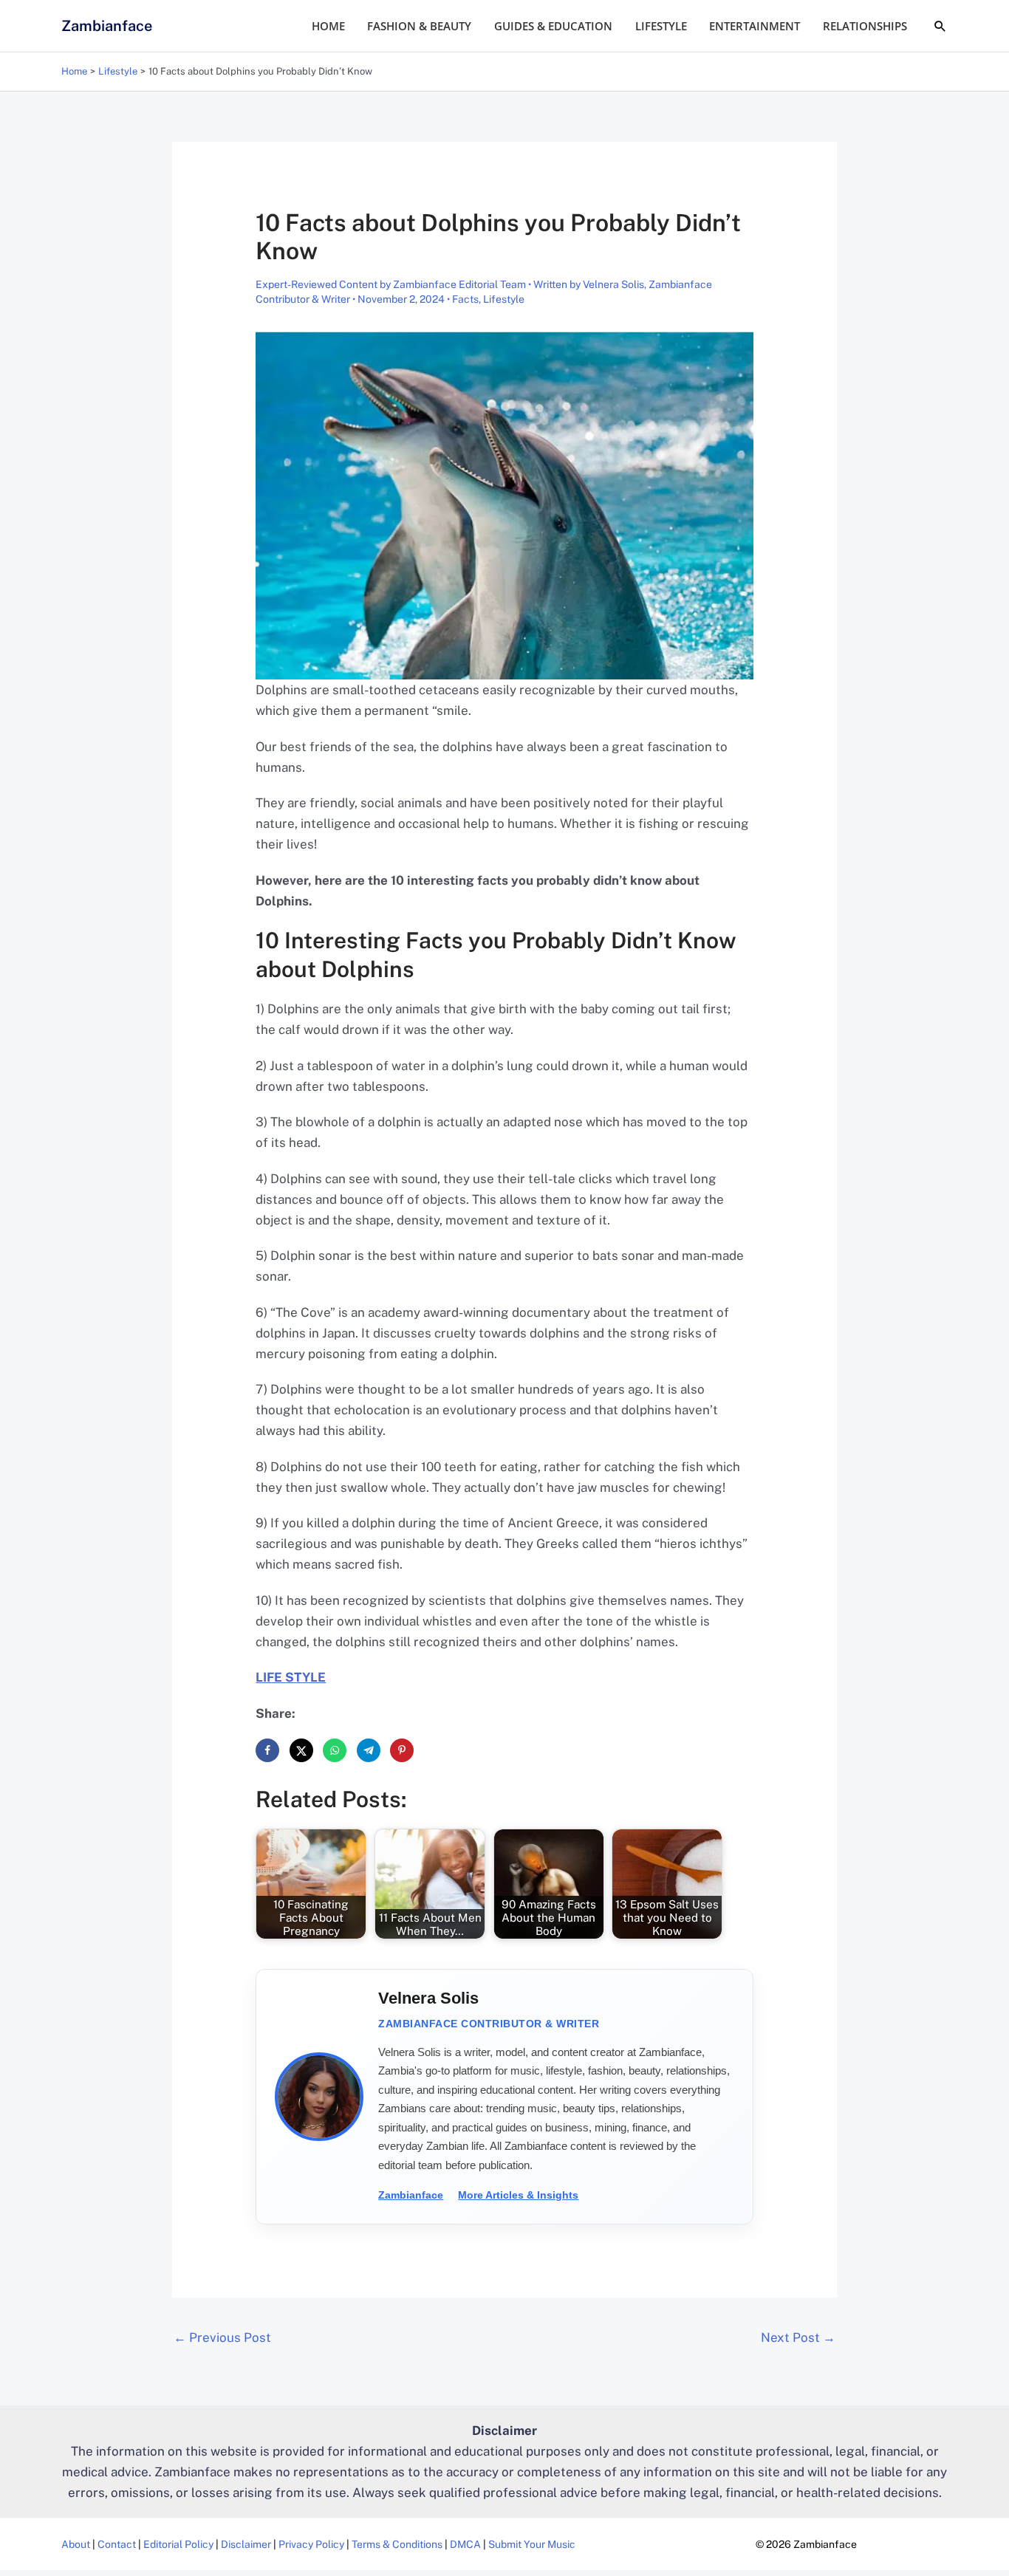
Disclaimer (246, 2544)
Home (328, 26)
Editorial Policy (178, 2544)
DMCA (465, 2544)
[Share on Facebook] (267, 1750)
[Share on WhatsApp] (335, 1750)
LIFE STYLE (291, 1677)
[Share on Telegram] (369, 1750)
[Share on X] (301, 1750)
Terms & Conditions (397, 2544)
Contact (117, 2544)
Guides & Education (553, 26)
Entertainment (755, 26)
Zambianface (107, 26)
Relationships (865, 26)
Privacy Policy (311, 2544)
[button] (940, 26)
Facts (465, 299)
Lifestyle (661, 26)
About (76, 2544)
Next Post (798, 2337)
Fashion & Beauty (419, 26)
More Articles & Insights (518, 2195)
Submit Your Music (532, 2544)
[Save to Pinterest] (402, 1750)
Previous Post (222, 2337)
